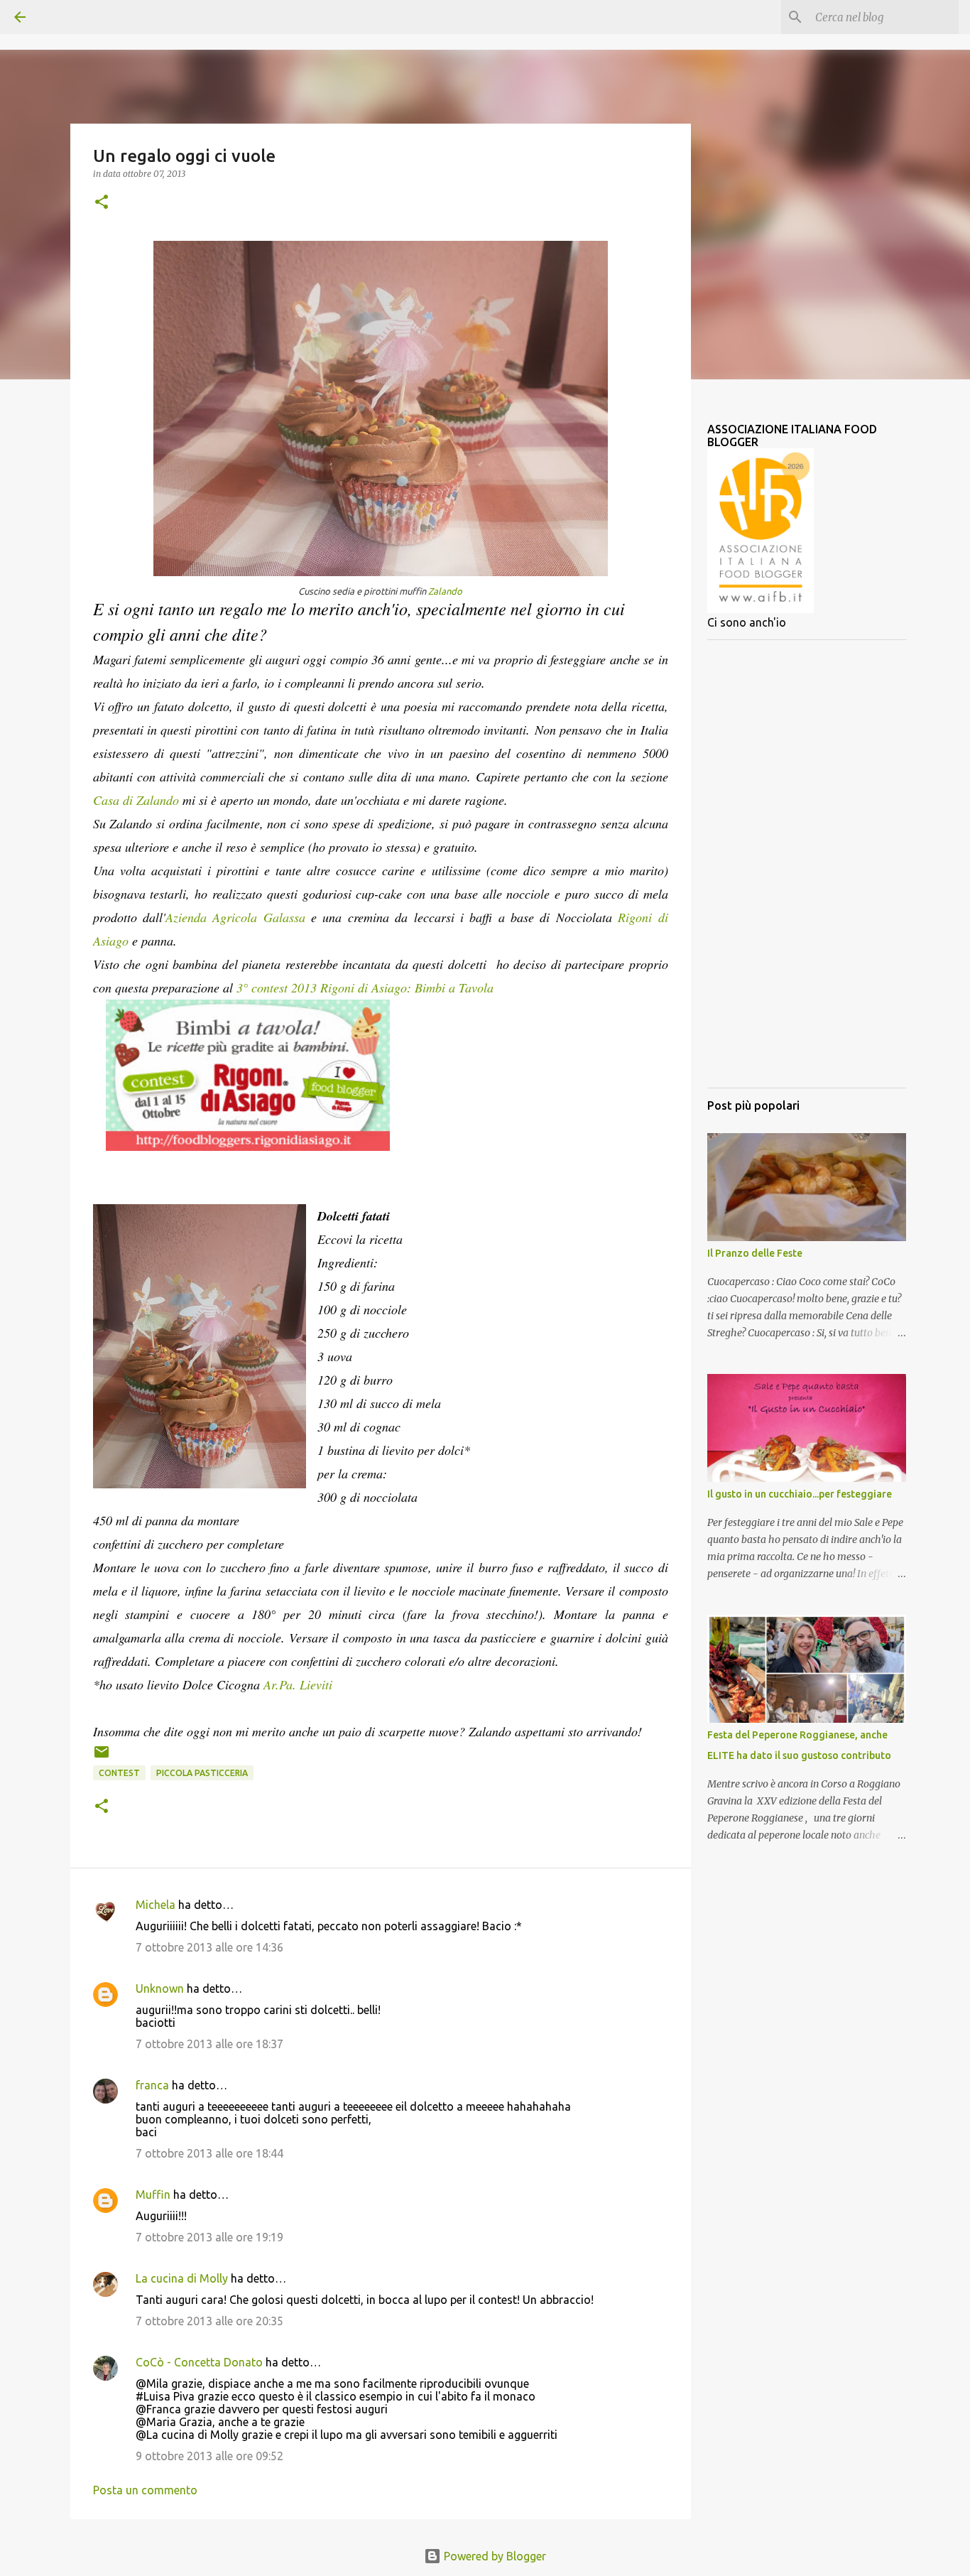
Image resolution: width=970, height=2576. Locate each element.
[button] (102, 203)
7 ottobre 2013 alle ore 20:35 (209, 2321)
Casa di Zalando (136, 800)
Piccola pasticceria (202, 1773)
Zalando (445, 591)
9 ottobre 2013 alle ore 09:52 (209, 2456)
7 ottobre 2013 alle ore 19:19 (209, 2237)
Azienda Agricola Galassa (235, 917)
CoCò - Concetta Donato (199, 2362)
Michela (156, 1905)
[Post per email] (102, 1757)
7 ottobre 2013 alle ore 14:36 (209, 1947)
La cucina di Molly (182, 2278)
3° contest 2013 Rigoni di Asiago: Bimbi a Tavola (365, 987)
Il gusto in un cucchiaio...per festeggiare (800, 1494)
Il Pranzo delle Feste (755, 1253)
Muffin (153, 2195)
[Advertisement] (807, 864)
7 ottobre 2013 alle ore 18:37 (209, 2044)
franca (152, 2085)
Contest (119, 1773)
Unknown (160, 1988)
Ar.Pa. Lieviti (298, 1684)
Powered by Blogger (494, 2556)
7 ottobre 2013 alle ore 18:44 (209, 2153)
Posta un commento (145, 2490)
